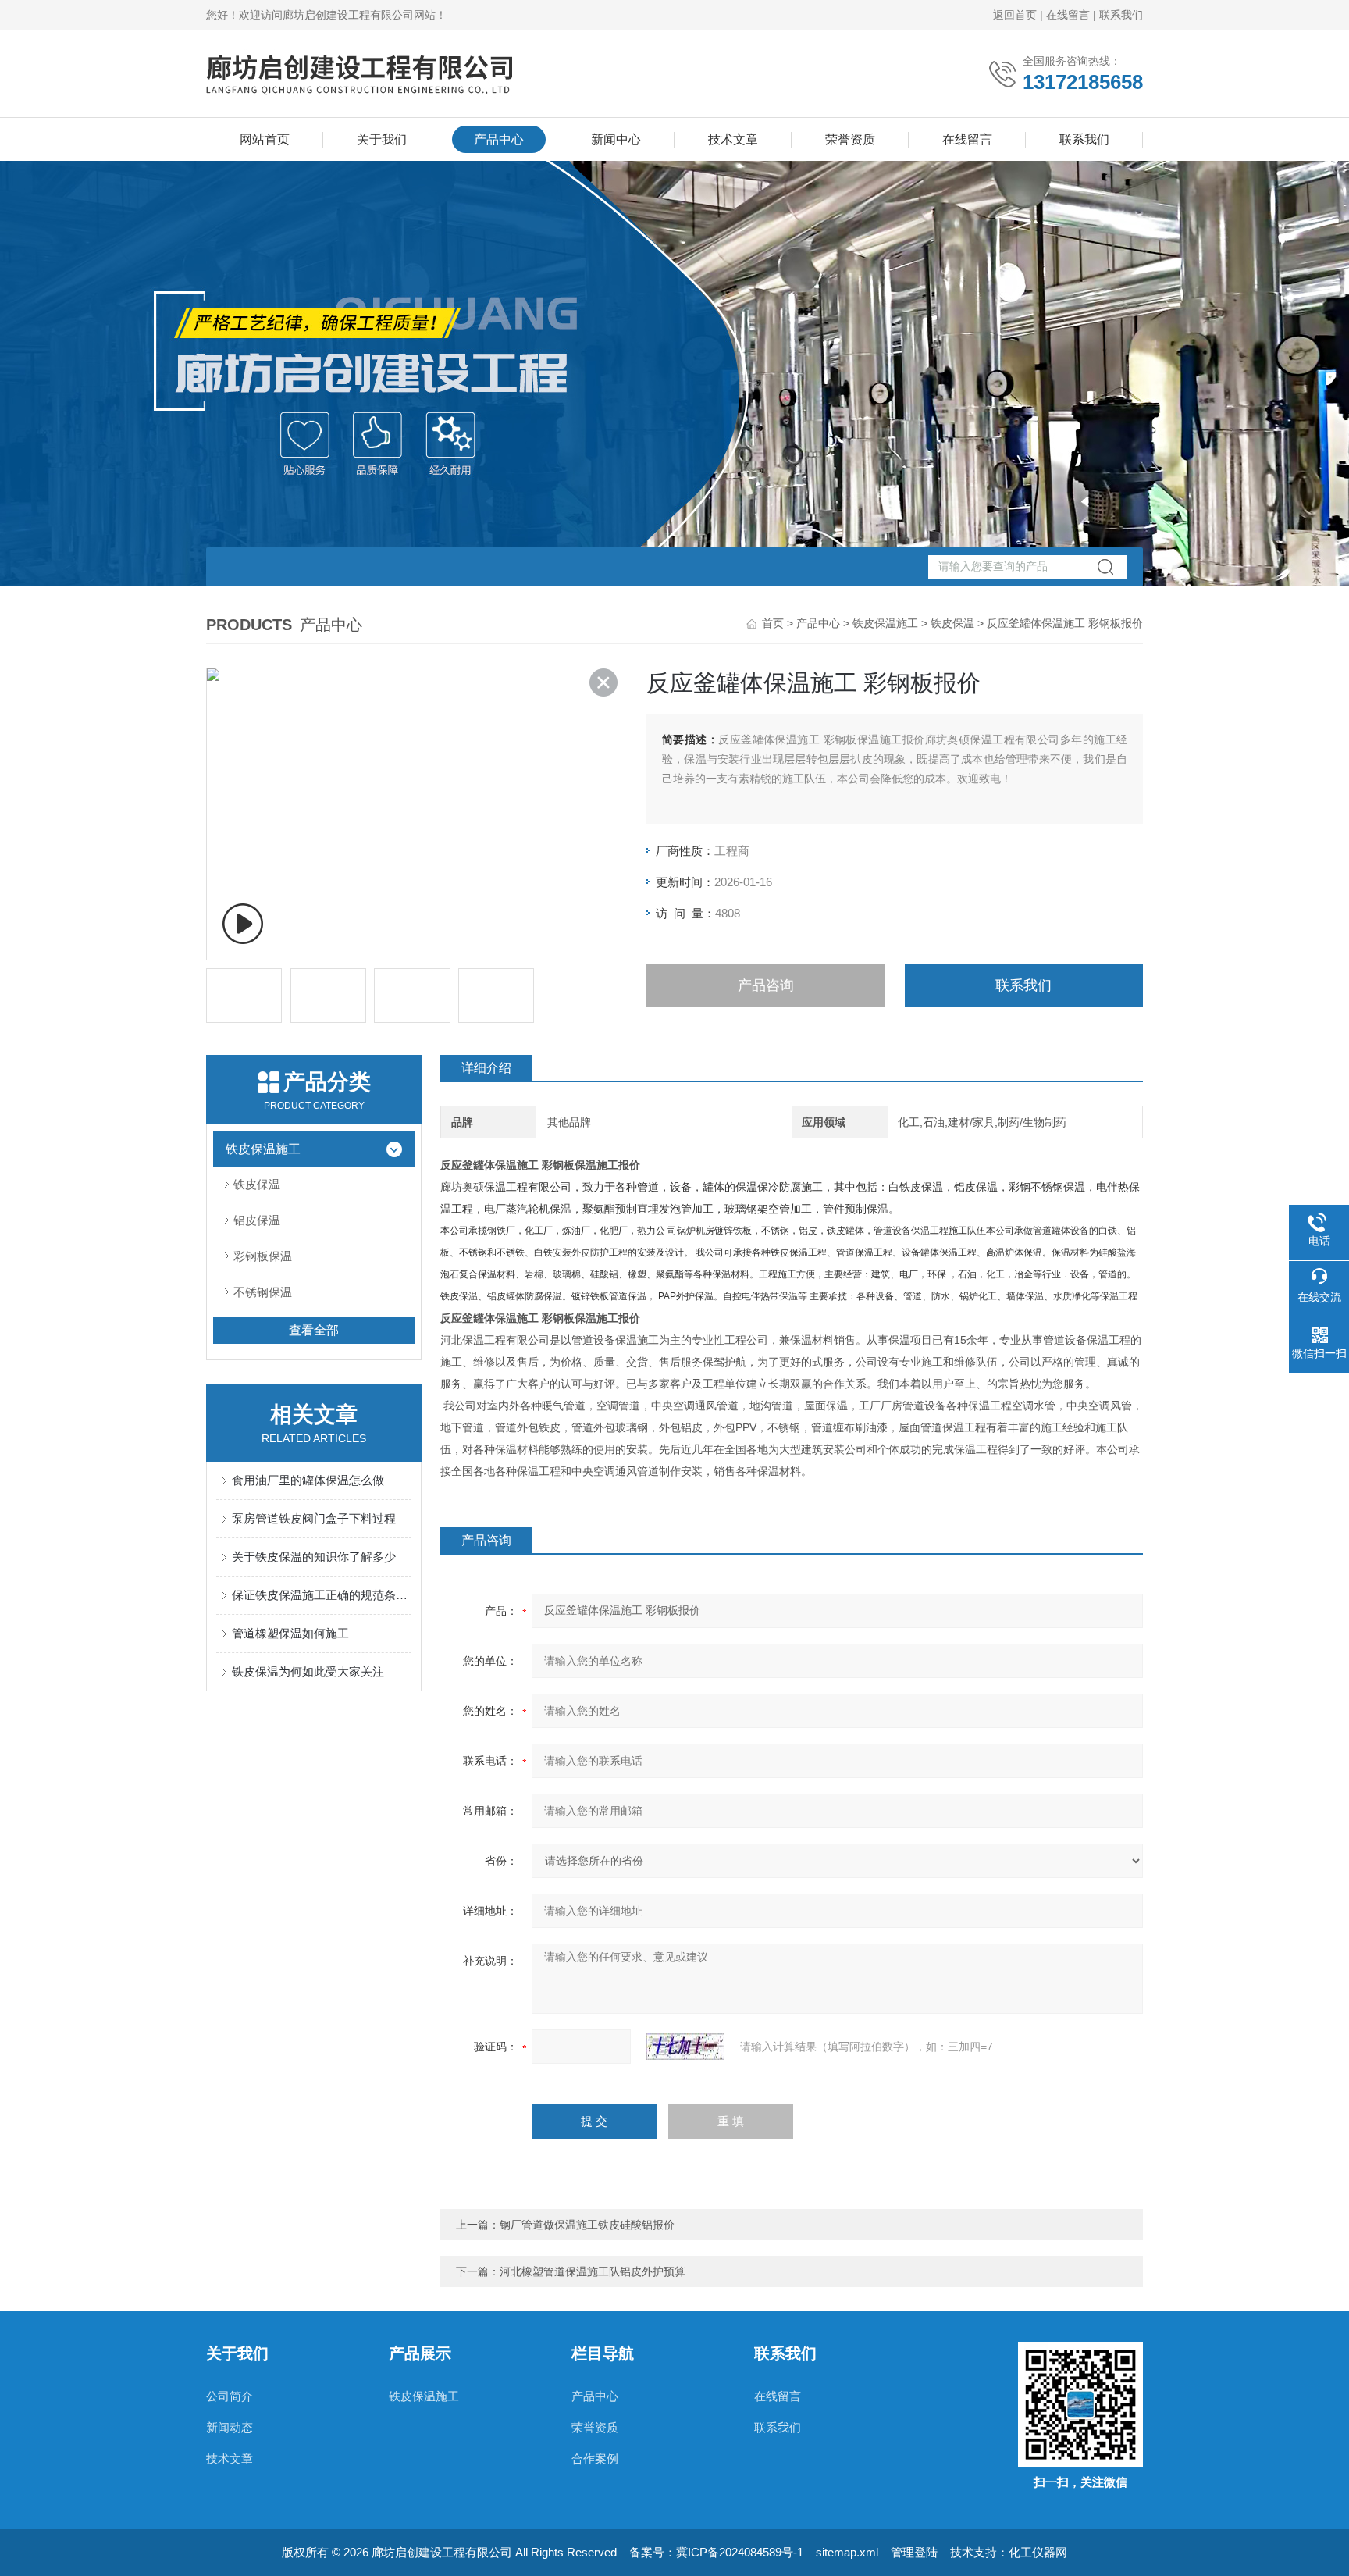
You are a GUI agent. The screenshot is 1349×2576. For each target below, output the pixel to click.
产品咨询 (766, 985)
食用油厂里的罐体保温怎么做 (308, 1480)
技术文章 (733, 139)
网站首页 (265, 139)
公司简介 (230, 2396)
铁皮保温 (952, 623)
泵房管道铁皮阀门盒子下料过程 (314, 1518)
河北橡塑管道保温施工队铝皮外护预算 (593, 2271)
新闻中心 (616, 139)
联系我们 (1121, 15)
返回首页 (1015, 15)
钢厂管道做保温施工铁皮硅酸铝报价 (587, 2225)
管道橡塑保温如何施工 (290, 1633)
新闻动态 (230, 2427)
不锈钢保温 (263, 1292)
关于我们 (382, 139)
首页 (773, 623)
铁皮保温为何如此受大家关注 (308, 1671)
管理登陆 (914, 2552)
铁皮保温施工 (885, 623)
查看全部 (314, 1330)
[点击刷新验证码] (685, 2047)
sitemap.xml (847, 2552)
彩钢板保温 (263, 1256)
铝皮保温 (257, 1220)
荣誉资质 (850, 139)
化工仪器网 (1038, 2552)
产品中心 (499, 139)
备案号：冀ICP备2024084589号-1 (716, 2552)
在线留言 (1068, 15)
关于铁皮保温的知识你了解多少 (314, 1557)
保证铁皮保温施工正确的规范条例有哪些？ (322, 1595)
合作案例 (595, 2458)
